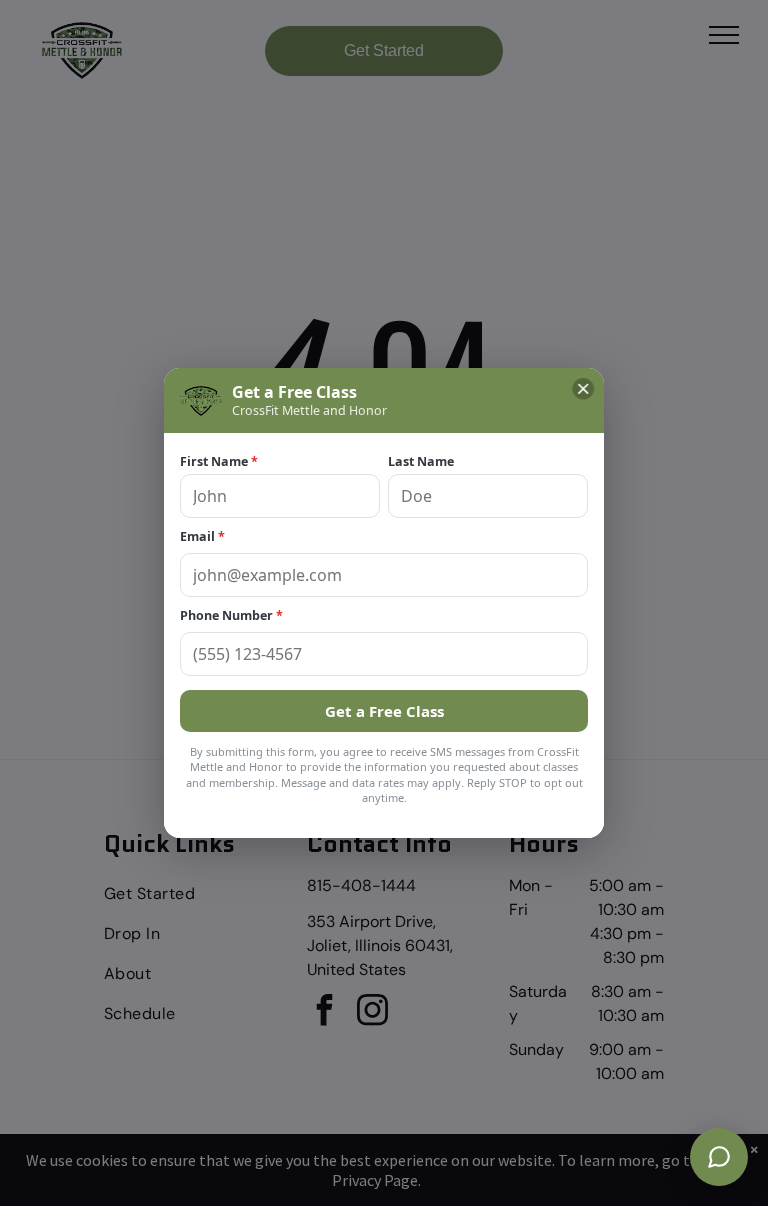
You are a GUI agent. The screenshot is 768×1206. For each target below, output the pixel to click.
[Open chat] (719, 1157)
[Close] (583, 389)
